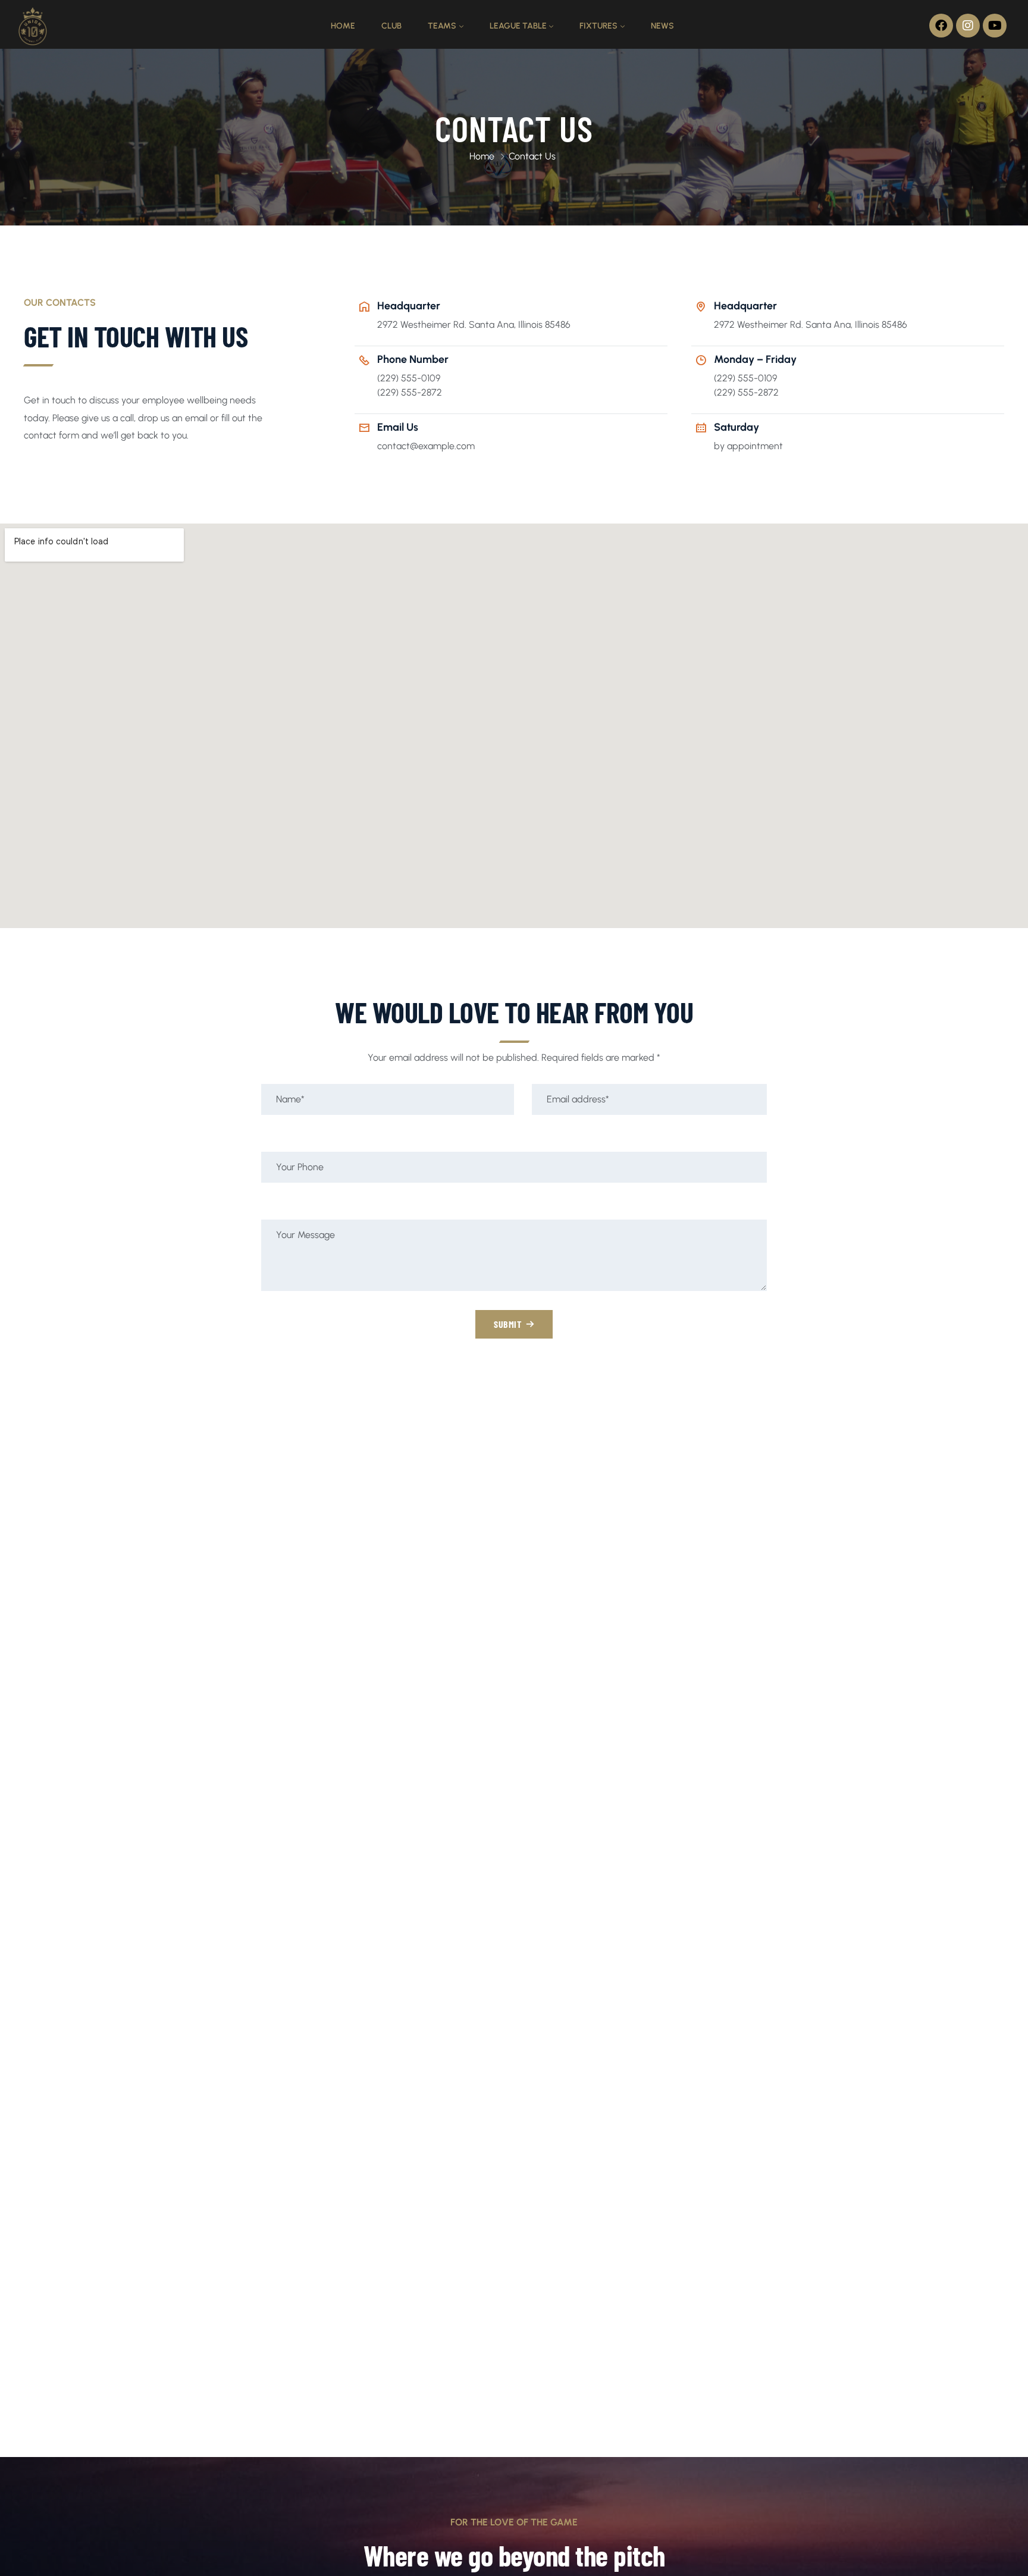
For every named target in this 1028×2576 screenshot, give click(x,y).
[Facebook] (941, 26)
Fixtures (598, 26)
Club (391, 26)
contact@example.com (426, 446)
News (662, 26)
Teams (442, 26)
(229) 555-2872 (410, 392)
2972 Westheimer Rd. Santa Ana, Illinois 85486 (474, 325)
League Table (518, 26)
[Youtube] (995, 26)
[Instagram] (968, 26)
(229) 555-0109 (409, 378)
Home (343, 26)
